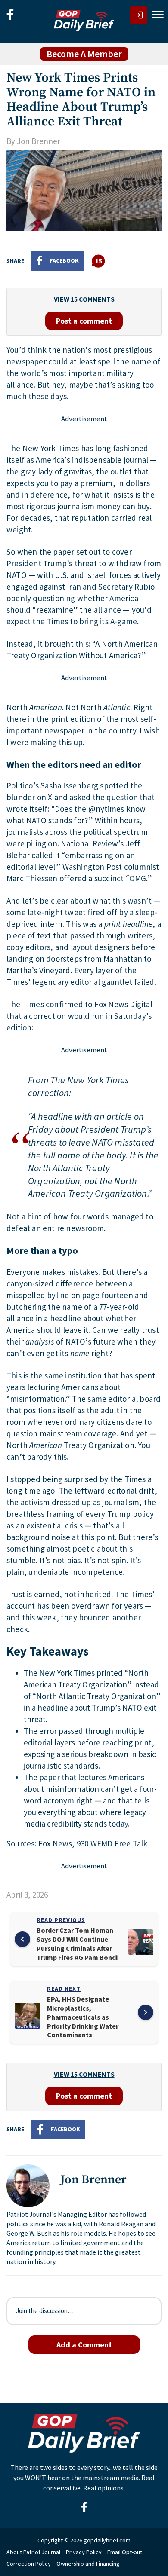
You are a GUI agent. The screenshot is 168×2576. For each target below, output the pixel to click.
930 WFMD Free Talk (112, 1843)
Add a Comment (84, 2345)
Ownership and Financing (88, 2564)
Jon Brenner (39, 141)
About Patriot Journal (33, 2552)
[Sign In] (139, 15)
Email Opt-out (125, 2552)
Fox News (55, 1843)
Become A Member (84, 54)
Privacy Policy (84, 2552)
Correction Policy (29, 2564)
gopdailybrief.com (107, 2540)
